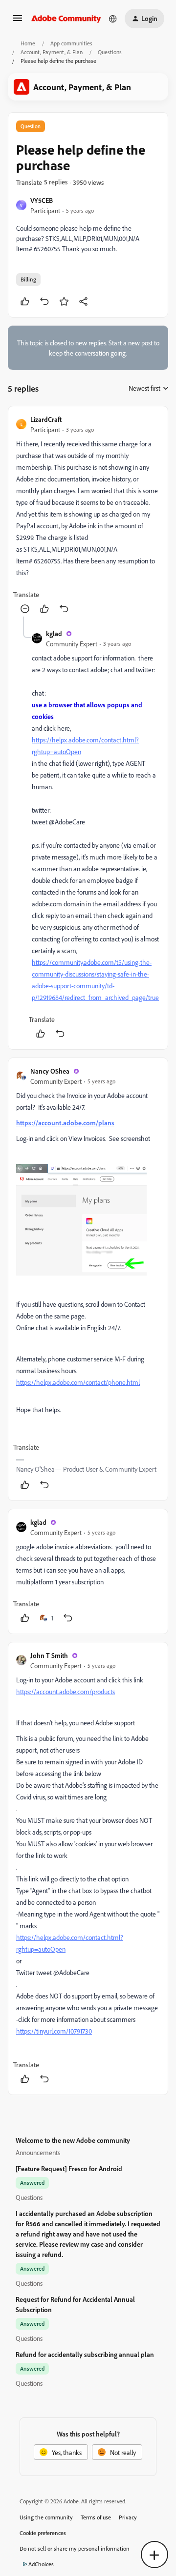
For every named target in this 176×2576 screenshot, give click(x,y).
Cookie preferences (43, 2533)
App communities (71, 43)
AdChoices (41, 2564)
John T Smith (49, 1655)
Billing (28, 279)
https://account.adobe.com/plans (65, 1123)
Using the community (46, 2517)
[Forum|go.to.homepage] (66, 19)
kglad (54, 633)
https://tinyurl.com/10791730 (54, 2031)
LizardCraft (46, 419)
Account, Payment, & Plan (52, 52)
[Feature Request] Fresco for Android (69, 2168)
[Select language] (113, 19)
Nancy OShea (50, 1071)
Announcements (38, 2152)
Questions (110, 52)
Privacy (128, 2517)
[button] (18, 21)
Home (28, 43)
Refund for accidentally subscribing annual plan (85, 2354)
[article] (88, 515)
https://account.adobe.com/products (66, 1691)
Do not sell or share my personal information (75, 2548)
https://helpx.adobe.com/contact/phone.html (78, 1382)
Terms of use (96, 2517)
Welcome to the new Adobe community (73, 2140)
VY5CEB (42, 200)
